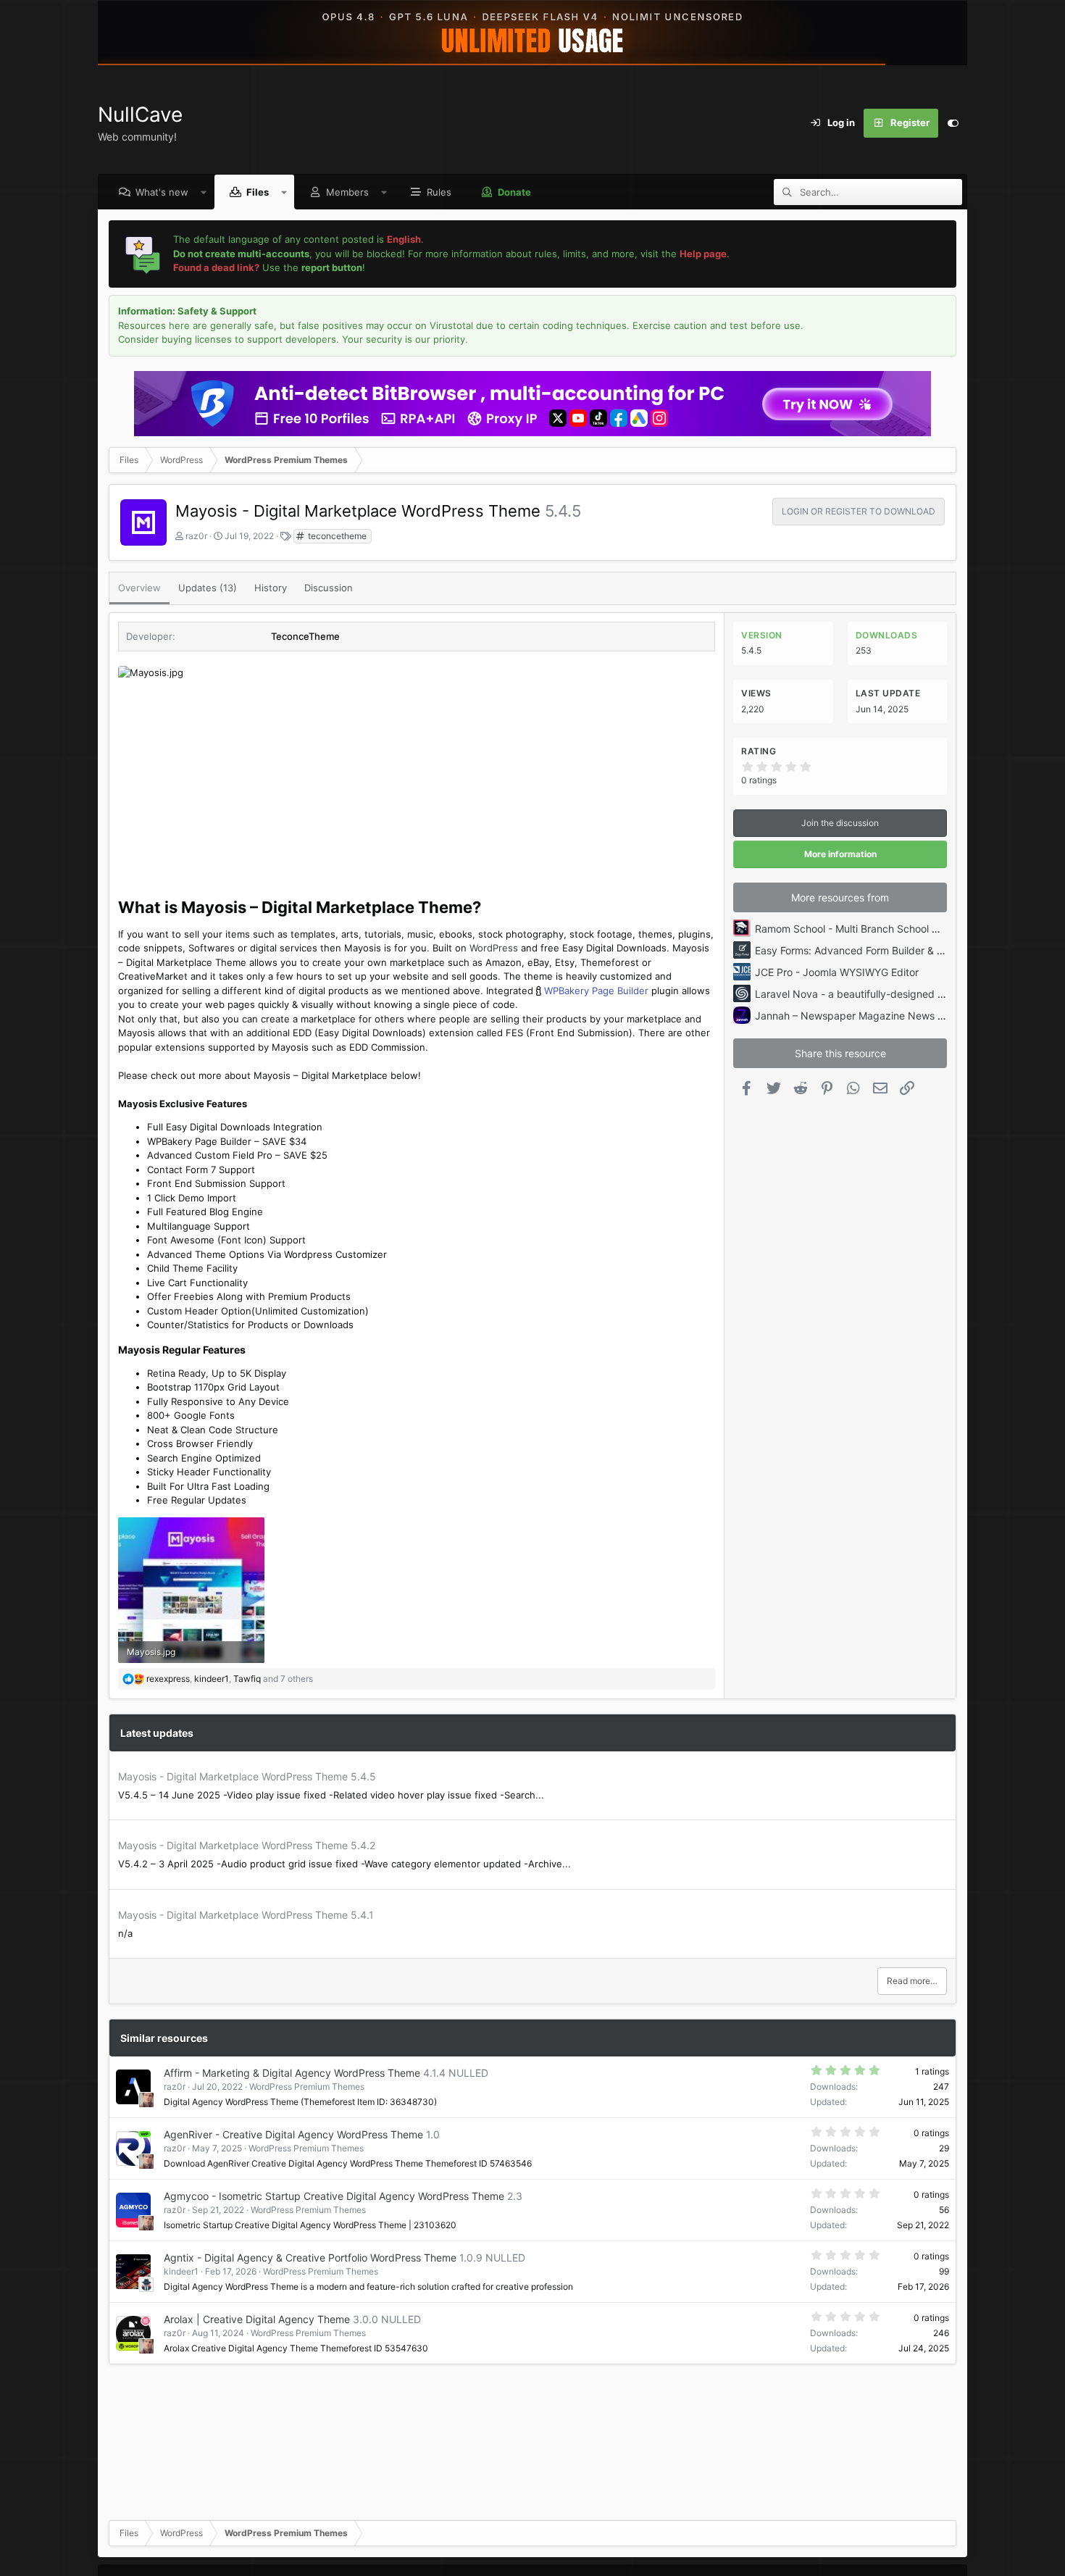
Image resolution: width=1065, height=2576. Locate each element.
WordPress (494, 948)
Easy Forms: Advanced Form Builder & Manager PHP (878, 950)
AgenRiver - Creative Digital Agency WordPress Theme (293, 2134)
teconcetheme (336, 536)
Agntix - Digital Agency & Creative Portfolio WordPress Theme (310, 2258)
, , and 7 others (230, 1679)
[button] (204, 192)
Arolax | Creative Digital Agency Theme (257, 2319)
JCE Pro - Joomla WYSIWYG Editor (837, 972)
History (271, 588)
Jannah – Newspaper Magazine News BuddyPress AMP (887, 1016)
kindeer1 (181, 2271)
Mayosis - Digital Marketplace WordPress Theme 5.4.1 (246, 1915)
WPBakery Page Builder (596, 991)
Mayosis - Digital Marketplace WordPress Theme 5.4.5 (247, 1776)
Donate (514, 192)
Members (347, 192)
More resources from (840, 897)
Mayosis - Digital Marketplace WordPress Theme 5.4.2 (247, 1845)
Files (258, 192)
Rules (439, 192)
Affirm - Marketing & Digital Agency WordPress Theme (292, 2073)
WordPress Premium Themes (307, 2087)
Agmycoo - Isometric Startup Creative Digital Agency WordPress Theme (334, 2196)
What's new (162, 192)
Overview (139, 588)
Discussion (329, 588)
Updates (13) (208, 588)
